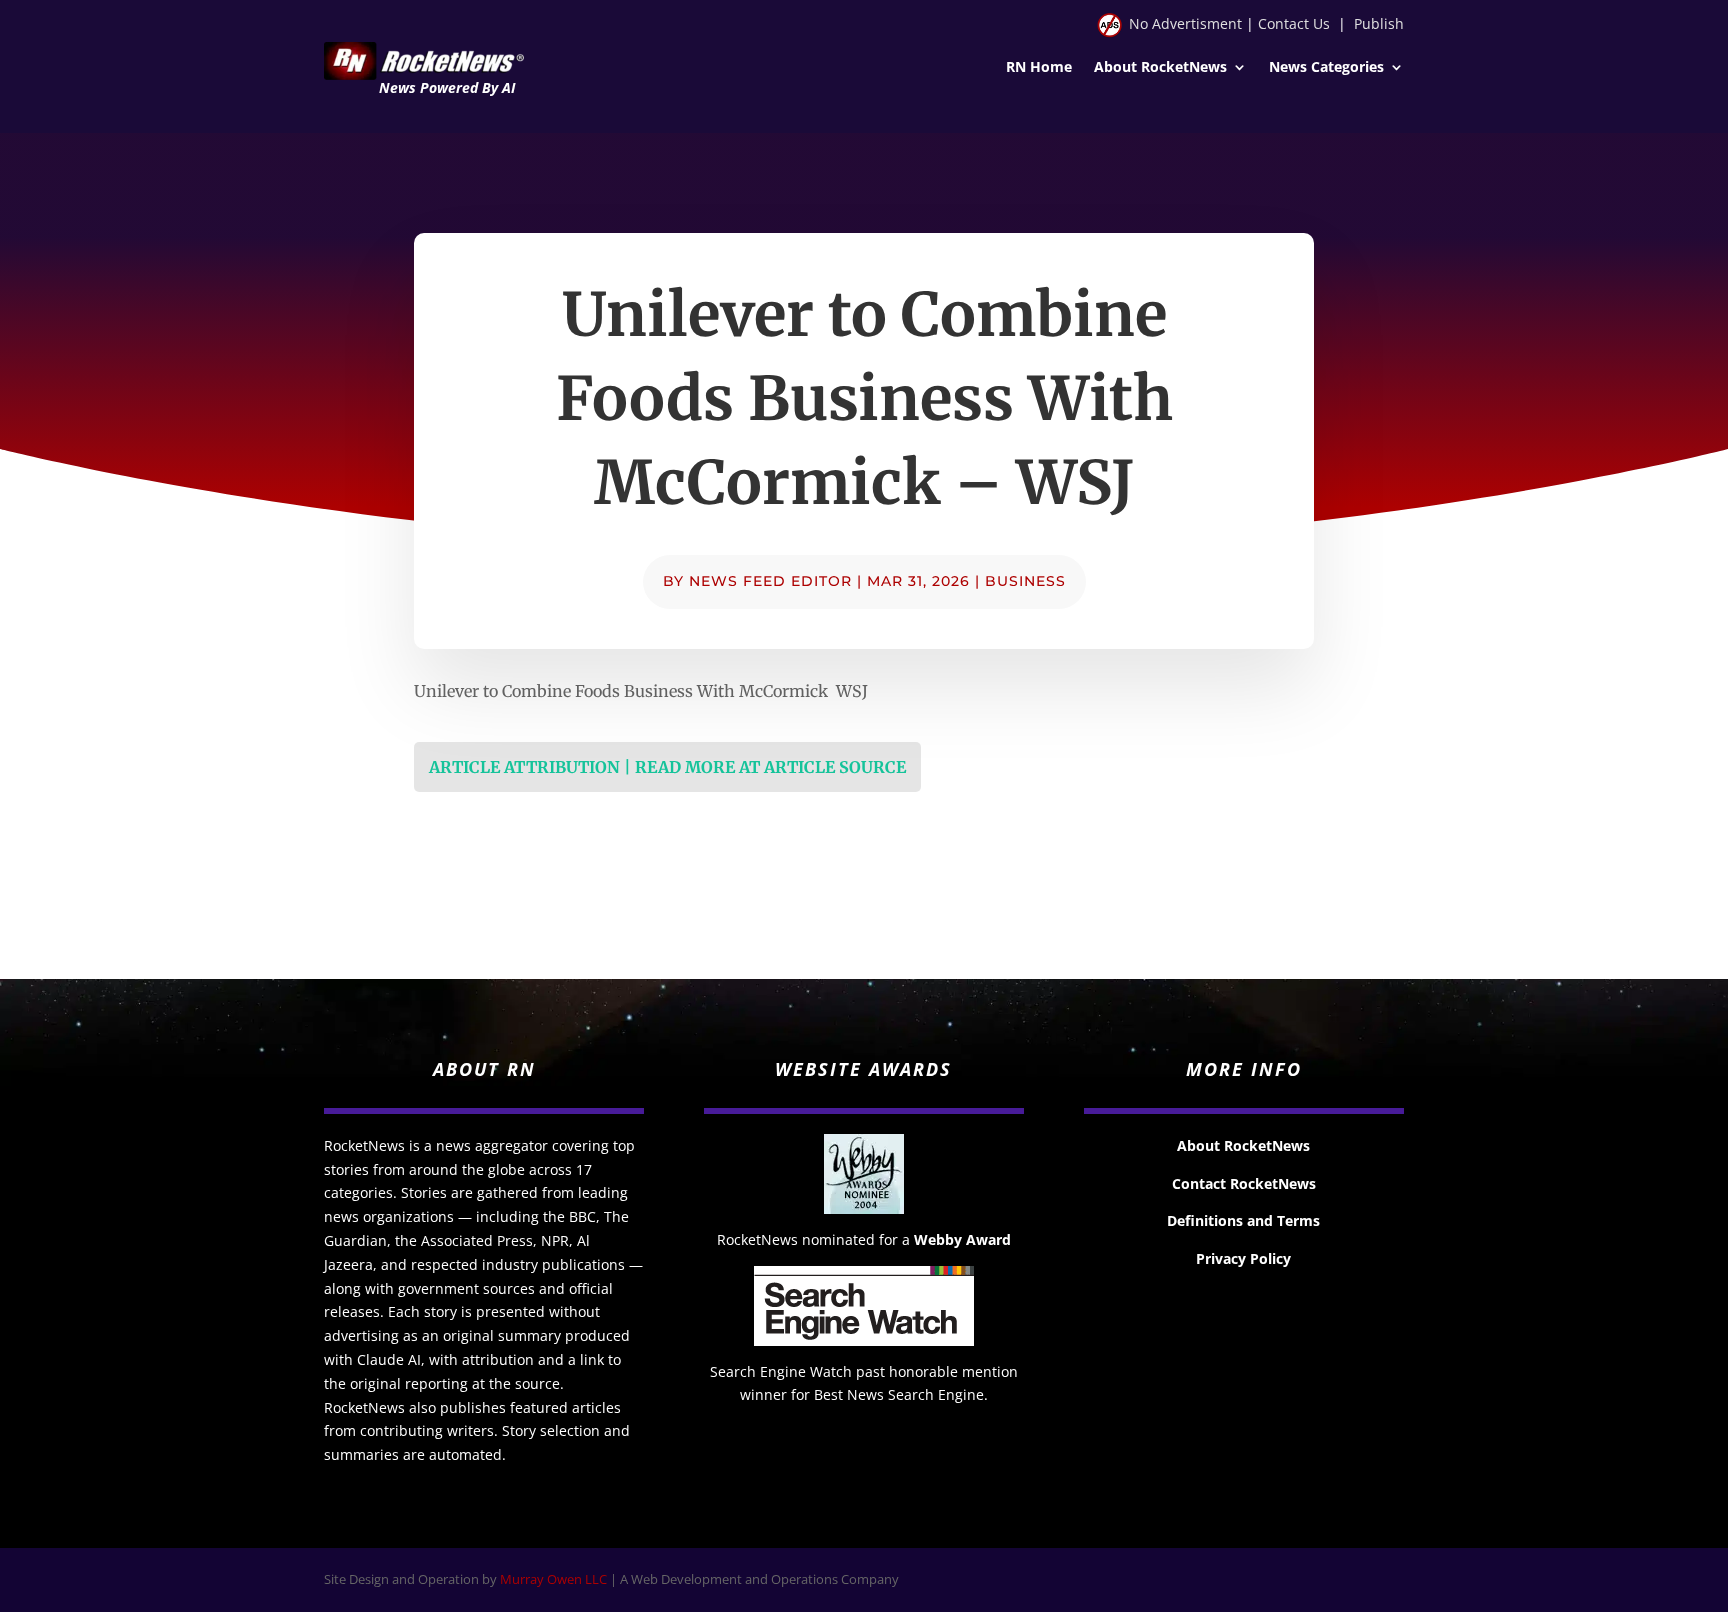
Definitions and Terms (1243, 1220)
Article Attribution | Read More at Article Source (667, 767)
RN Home (1039, 68)
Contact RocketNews (1244, 1183)
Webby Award (962, 1239)
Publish (1379, 23)
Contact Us (1294, 23)
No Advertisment (1185, 23)
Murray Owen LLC (553, 1579)
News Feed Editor (770, 581)
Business (1025, 581)
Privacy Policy (1243, 1258)
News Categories (1326, 68)
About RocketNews (1160, 68)
